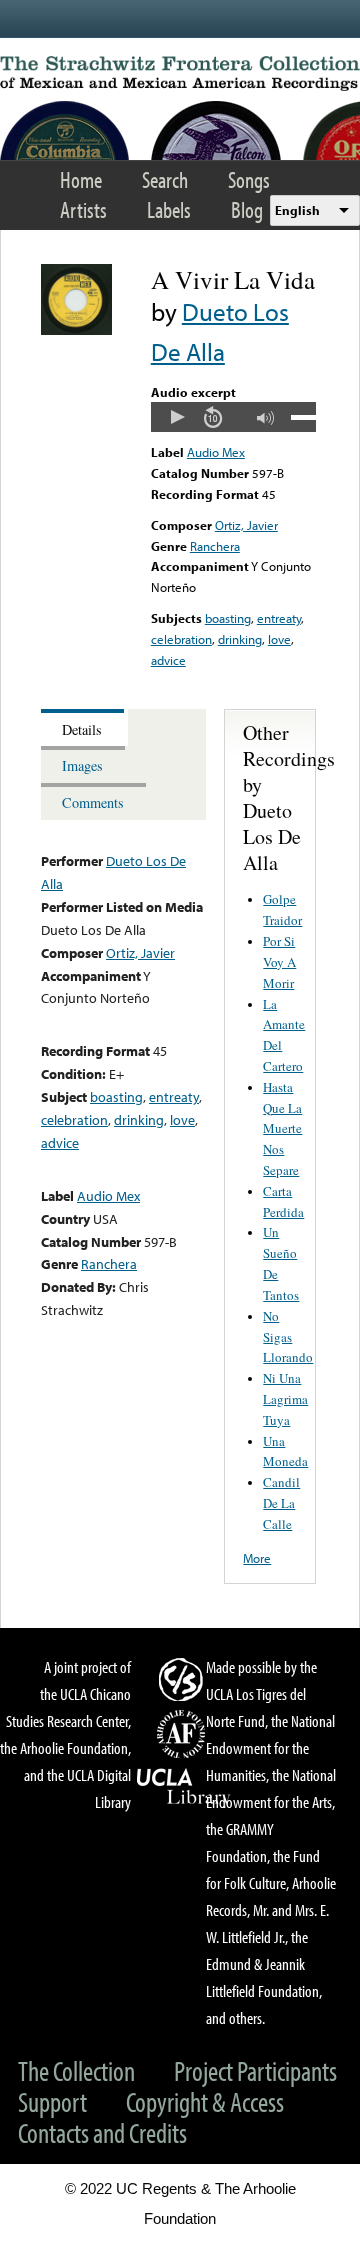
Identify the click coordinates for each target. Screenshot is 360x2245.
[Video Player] (233, 417)
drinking (240, 639)
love (279, 639)
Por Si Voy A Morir (279, 962)
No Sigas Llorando (288, 1337)
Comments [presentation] (93, 802)
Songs (249, 179)
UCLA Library (184, 1787)
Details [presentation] (82, 729)
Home (81, 179)
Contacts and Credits (102, 2132)
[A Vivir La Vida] (76, 330)
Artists (83, 209)
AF (184, 1734)
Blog (247, 209)
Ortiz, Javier (246, 525)
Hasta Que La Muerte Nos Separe (282, 1128)
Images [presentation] (82, 765)
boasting (228, 618)
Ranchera (215, 546)
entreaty (279, 618)
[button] (177, 417)
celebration (181, 639)
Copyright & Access (205, 2101)
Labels (169, 209)
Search (165, 179)
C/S (184, 1679)
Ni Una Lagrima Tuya (285, 1399)
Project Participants (255, 2070)
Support (52, 2101)
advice (168, 660)
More (257, 1558)
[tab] (84, 727)
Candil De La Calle (281, 1503)
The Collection (76, 2070)
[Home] (180, 73)
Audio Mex (216, 452)
